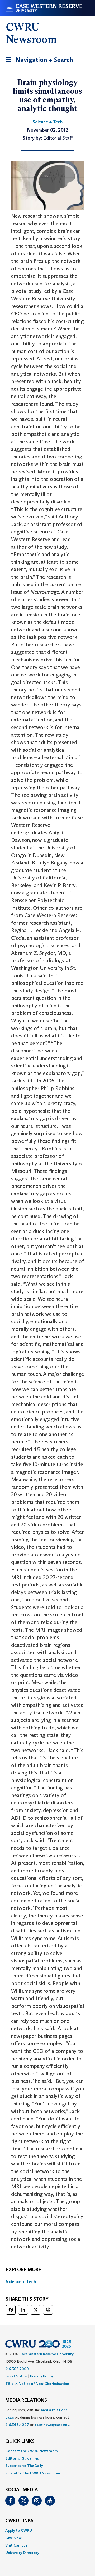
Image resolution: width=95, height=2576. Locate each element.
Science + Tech (21, 2282)
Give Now (13, 2538)
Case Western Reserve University (46, 2354)
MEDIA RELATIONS (26, 2400)
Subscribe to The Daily (24, 2466)
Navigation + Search (38, 61)
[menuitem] (47, 2451)
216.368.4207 (17, 2425)
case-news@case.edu (52, 2425)
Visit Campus (16, 2545)
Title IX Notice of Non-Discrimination (37, 2384)
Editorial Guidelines (22, 2458)
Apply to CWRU (19, 2530)
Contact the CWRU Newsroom (32, 2451)
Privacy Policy (42, 2376)
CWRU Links (19, 2521)
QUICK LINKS (20, 2441)
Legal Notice (16, 2376)
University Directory (22, 2553)
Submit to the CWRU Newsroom (33, 2473)
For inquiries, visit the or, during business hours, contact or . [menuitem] (38, 2417)
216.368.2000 (17, 2369)
